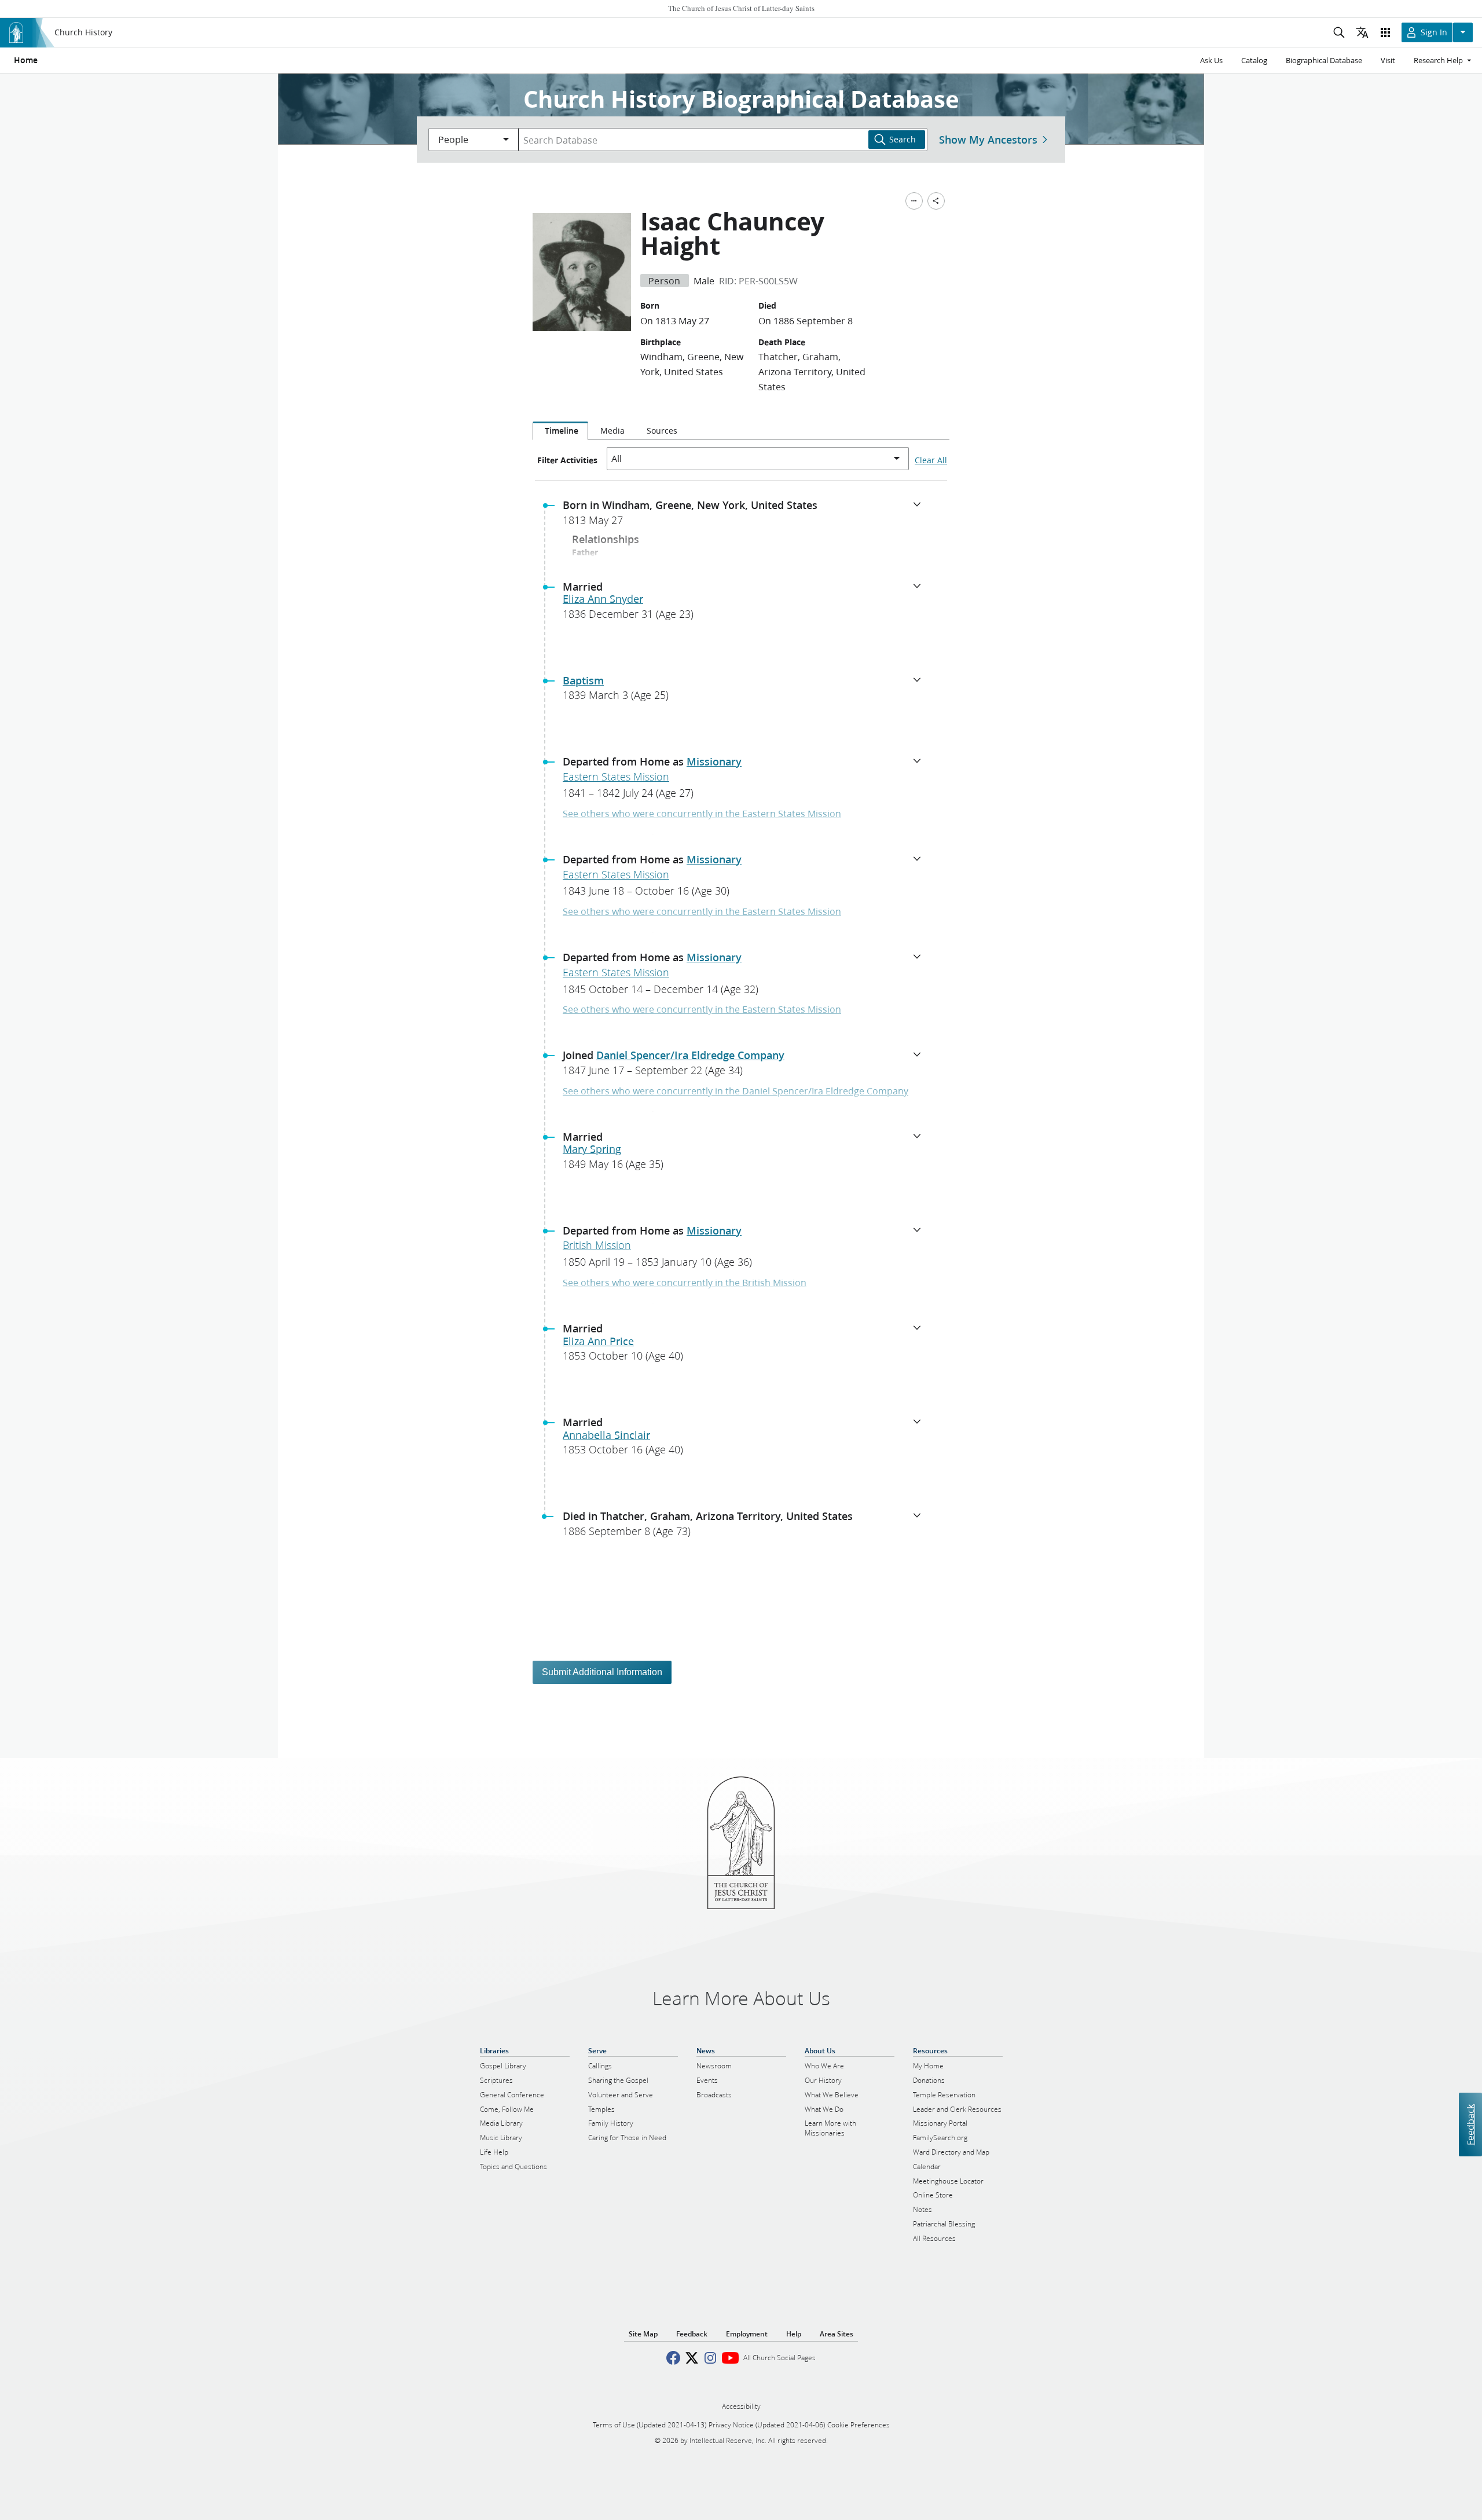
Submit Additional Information (602, 1672)
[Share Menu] (936, 201)
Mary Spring (592, 1149)
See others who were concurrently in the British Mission (685, 1282)
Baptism (583, 680)
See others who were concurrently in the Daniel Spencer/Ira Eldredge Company (736, 1091)
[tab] (560, 431)
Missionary (714, 761)
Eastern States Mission (616, 776)
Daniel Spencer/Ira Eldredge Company (690, 1055)
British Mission (597, 1245)
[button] (746, 516)
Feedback (1470, 2125)
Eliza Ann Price (598, 1341)
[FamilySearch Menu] (914, 201)
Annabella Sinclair (606, 1435)
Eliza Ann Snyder (603, 599)
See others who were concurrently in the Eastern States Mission (702, 813)
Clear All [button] (931, 460)
